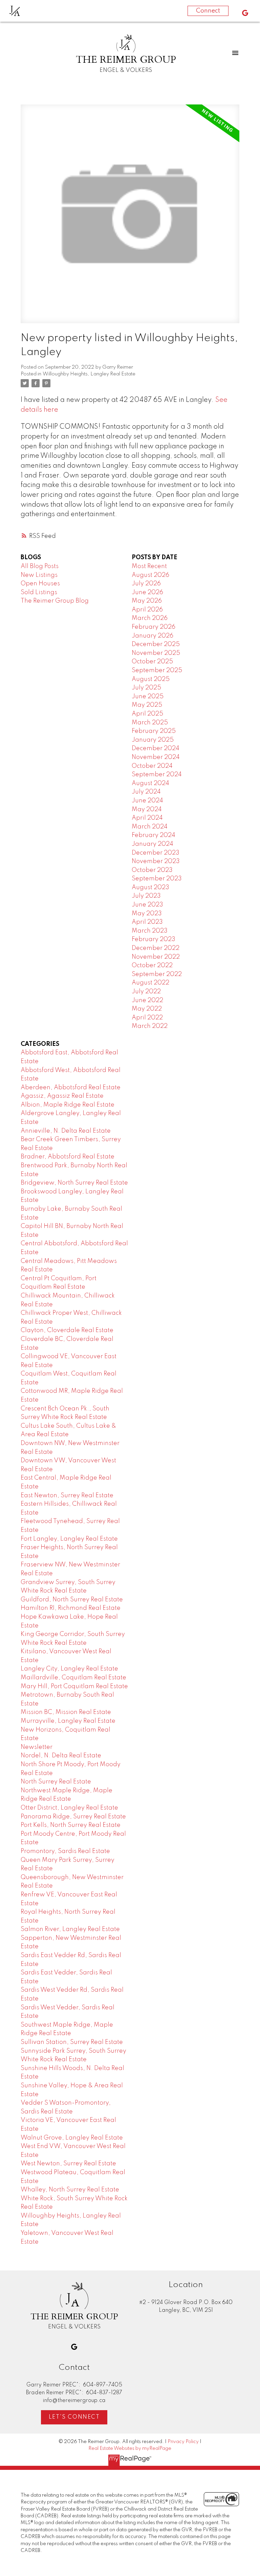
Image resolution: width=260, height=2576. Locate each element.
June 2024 (147, 801)
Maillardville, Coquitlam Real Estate (73, 1678)
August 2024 (150, 783)
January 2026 (153, 636)
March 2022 (150, 1026)
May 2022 (147, 1009)
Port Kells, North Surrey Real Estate (71, 1825)
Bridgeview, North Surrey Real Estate (74, 1183)
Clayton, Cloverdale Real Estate (67, 1330)
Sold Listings (39, 592)
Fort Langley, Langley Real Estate (69, 1539)
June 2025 (148, 697)
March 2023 (150, 931)
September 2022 (157, 974)
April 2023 (147, 922)
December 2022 (156, 948)
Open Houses (40, 584)
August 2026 (150, 575)
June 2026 (147, 592)
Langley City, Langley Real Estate (69, 1669)
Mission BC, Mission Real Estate (66, 1712)
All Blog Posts (40, 566)
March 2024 (150, 827)
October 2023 (152, 870)
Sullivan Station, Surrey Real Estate (72, 2042)
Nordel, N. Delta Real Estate (61, 1756)
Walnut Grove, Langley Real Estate (72, 2138)
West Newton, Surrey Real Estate (68, 2164)
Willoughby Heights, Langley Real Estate (89, 374)
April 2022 (147, 1018)
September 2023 (157, 879)
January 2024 (153, 844)
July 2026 (146, 584)
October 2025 (152, 662)
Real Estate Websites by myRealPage (130, 2448)
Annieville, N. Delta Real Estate (66, 1131)
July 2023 (146, 896)
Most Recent (149, 566)
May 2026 (147, 601)
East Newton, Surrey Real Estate (67, 1496)
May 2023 (147, 914)
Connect (208, 11)
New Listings (39, 575)
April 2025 (147, 714)
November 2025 (156, 653)
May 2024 (147, 809)
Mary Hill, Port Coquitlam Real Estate (74, 1686)
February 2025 (154, 731)
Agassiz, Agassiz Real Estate (62, 1096)
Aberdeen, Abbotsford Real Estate (71, 1088)
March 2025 (150, 723)
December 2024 (156, 748)
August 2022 (150, 983)
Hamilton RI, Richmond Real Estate (71, 1608)
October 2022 (152, 965)
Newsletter (37, 1747)
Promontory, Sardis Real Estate (65, 1851)
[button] (245, 13)
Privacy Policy (183, 2442)
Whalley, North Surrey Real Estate (70, 2190)
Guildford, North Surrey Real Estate (72, 1600)
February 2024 (154, 835)
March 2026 (150, 618)
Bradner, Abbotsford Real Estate (68, 1157)
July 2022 (146, 992)
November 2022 (156, 957)
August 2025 (151, 679)
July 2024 (146, 792)
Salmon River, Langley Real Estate (70, 1929)
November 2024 (156, 757)
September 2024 (157, 775)
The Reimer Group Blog (55, 601)
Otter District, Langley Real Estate (69, 1808)
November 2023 (156, 861)
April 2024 (147, 818)
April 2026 (147, 610)
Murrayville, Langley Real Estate (68, 1721)
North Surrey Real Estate (56, 1782)
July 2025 (146, 688)
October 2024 (152, 766)
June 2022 (147, 1000)
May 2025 (147, 705)
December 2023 (156, 853)
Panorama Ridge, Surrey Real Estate (73, 1817)
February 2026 (154, 627)
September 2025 (157, 670)
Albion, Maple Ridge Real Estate (68, 1105)
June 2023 (147, 905)
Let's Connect (74, 2417)
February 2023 (154, 939)
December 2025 (156, 644)
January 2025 (153, 740)
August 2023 (150, 887)
